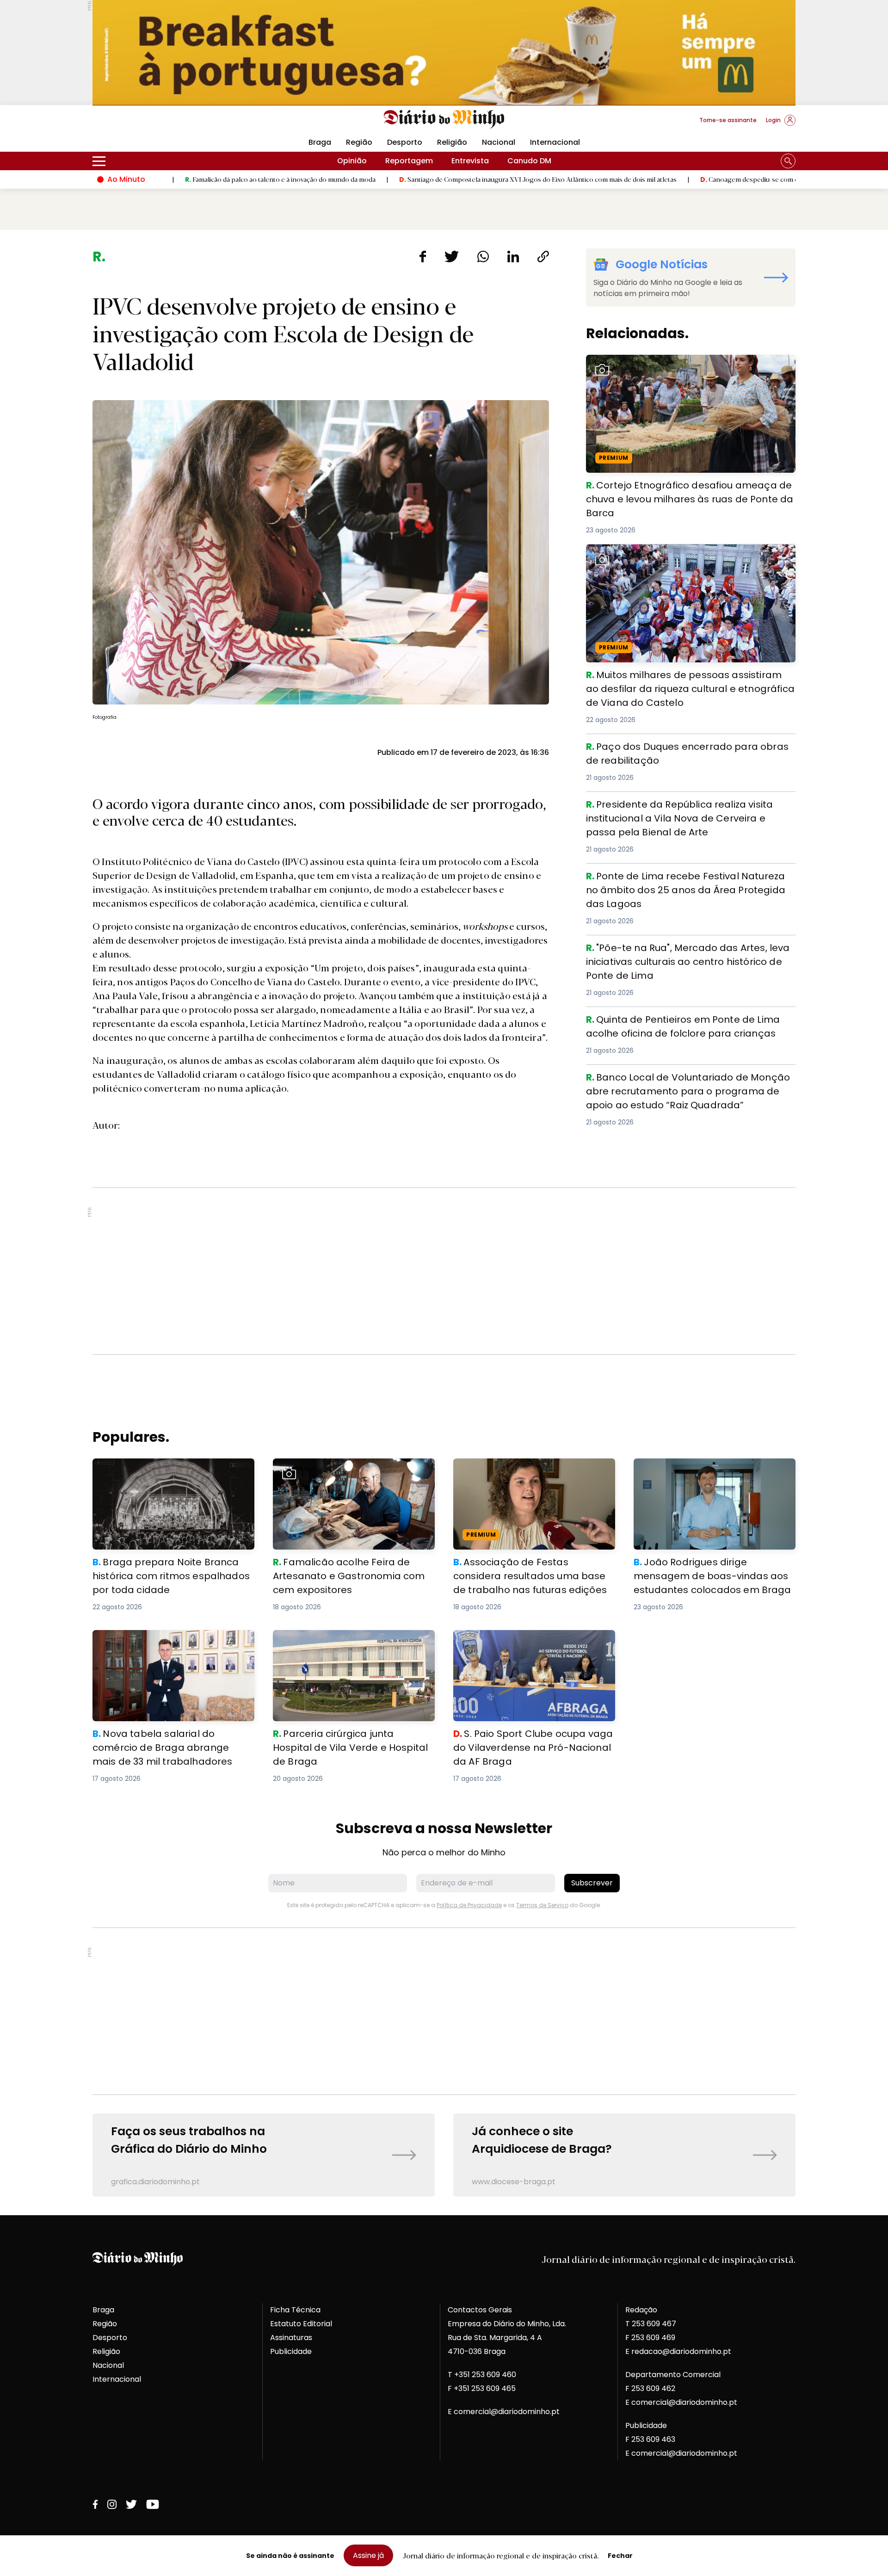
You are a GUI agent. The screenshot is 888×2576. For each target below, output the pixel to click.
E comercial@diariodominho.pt (504, 2412)
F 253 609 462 (650, 2388)
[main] (444, 1223)
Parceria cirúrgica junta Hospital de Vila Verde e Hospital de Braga (347, 1641)
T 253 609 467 (651, 2324)
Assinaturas (291, 2338)
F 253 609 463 (650, 2439)
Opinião (352, 161)
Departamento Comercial (673, 2375)
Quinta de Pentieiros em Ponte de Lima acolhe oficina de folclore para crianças (686, 1023)
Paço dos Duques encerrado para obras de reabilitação (667, 751)
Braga (320, 142)
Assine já (368, 2555)
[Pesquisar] (788, 161)
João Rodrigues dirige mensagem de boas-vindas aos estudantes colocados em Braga (710, 1475)
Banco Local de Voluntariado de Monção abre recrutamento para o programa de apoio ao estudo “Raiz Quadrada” (684, 1087)
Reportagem (409, 161)
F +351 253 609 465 (482, 2388)
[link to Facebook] (95, 2504)
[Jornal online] (141, 124)
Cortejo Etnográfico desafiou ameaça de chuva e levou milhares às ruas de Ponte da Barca (690, 366)
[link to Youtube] (153, 2504)
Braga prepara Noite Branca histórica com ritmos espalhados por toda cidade (172, 1469)
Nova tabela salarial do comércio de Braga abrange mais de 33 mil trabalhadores (173, 1641)
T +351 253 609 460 (482, 2375)
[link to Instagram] (112, 2504)
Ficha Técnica (295, 2310)
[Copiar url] (543, 256)
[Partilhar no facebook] (422, 256)
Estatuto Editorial (301, 2324)
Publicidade (291, 2351)
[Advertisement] (444, 1271)
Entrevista (470, 161)
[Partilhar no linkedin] (513, 256)
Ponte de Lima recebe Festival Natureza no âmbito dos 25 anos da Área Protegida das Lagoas (688, 880)
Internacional (555, 142)
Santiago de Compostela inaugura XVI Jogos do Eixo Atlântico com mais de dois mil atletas (402, 179)
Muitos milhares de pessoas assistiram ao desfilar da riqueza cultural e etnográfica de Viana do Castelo (687, 555)
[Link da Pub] (444, 53)
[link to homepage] (444, 119)
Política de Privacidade (469, 1905)
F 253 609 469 (650, 2338)
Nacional (499, 142)
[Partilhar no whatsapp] (483, 256)
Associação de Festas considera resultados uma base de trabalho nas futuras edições (524, 1475)
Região (359, 142)
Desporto (405, 142)
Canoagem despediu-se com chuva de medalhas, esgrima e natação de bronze (684, 179)
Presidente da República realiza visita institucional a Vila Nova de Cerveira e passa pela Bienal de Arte (684, 808)
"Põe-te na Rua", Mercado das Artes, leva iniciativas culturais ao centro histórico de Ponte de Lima (683, 952)
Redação (641, 2310)
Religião (452, 142)
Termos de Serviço (542, 1905)
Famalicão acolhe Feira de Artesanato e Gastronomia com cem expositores (348, 1469)
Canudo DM (529, 161)
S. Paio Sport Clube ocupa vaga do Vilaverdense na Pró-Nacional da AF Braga (533, 1641)
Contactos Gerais (480, 2310)
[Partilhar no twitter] (452, 256)
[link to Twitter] (131, 2504)
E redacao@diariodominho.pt (678, 2351)
